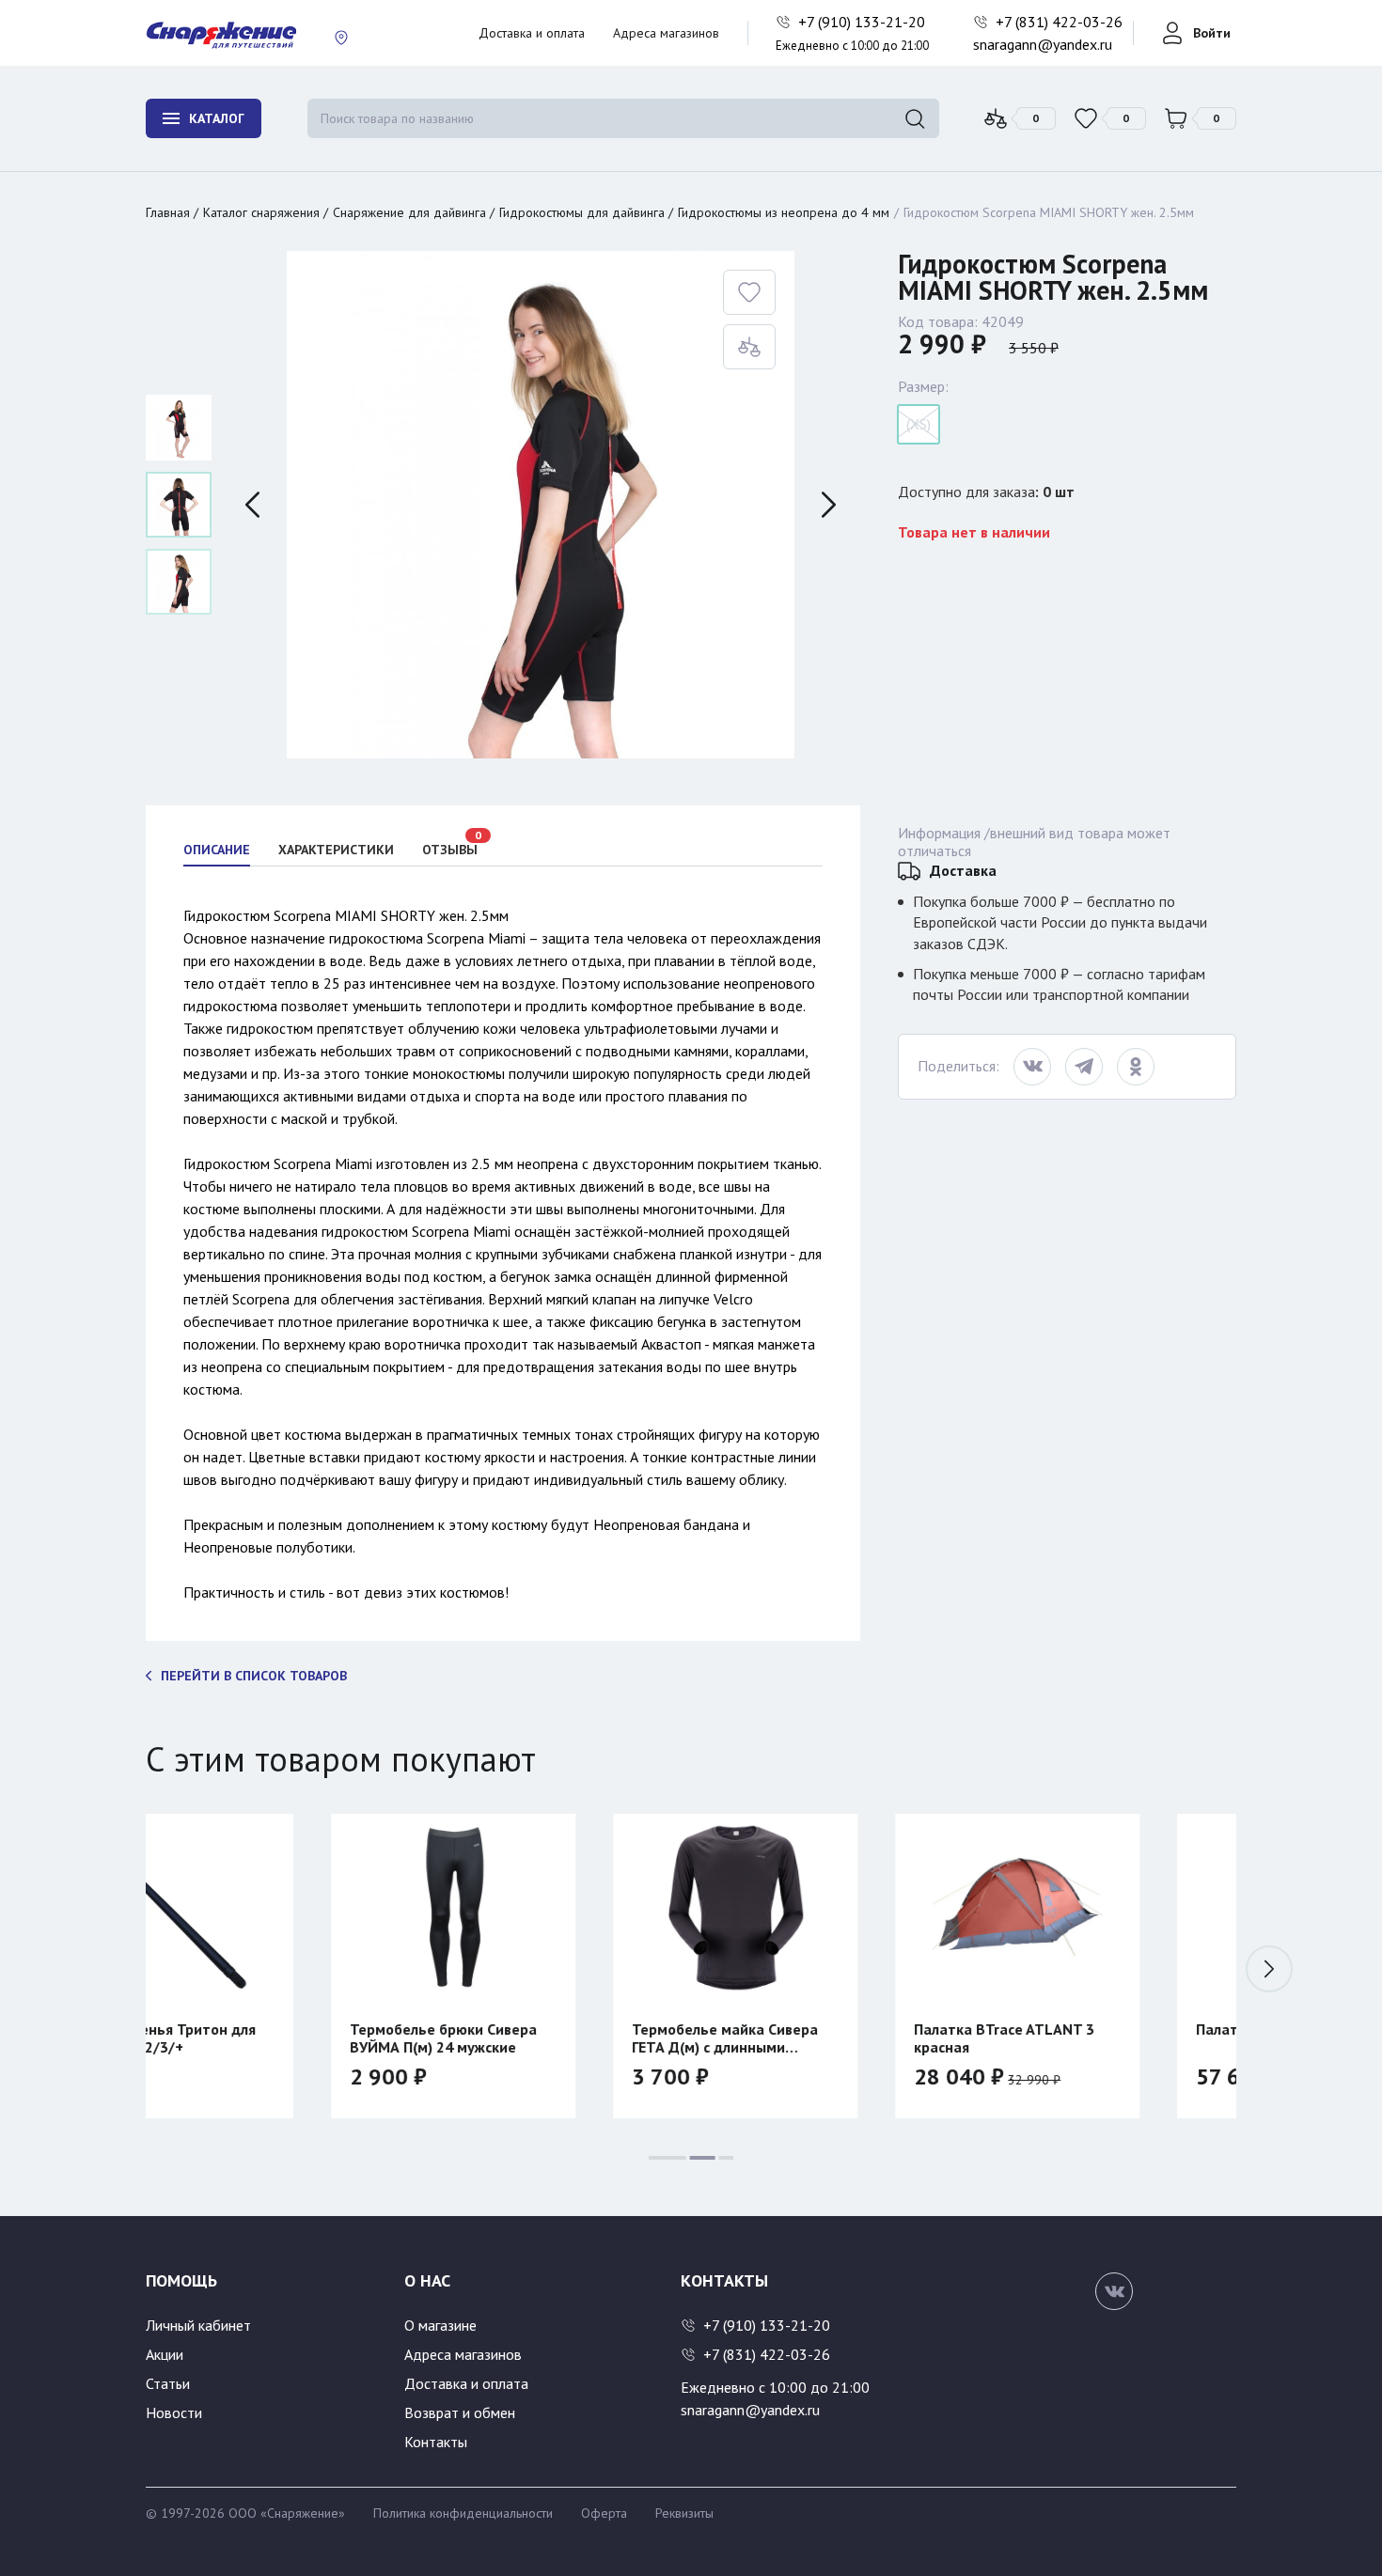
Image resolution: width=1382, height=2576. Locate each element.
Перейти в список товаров (254, 1676)
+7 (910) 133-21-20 (864, 22)
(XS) (919, 424)
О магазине (440, 2325)
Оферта (604, 2513)
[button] (1269, 1969)
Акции (165, 2354)
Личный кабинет (198, 2325)
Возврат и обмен (460, 2412)
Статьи (168, 2383)
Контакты (436, 2442)
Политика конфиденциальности (463, 2513)
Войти (1212, 33)
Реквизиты (684, 2513)
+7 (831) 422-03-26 (1061, 22)
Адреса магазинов (666, 33)
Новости (174, 2412)
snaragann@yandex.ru (1043, 44)
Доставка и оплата (532, 33)
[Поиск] (915, 118)
